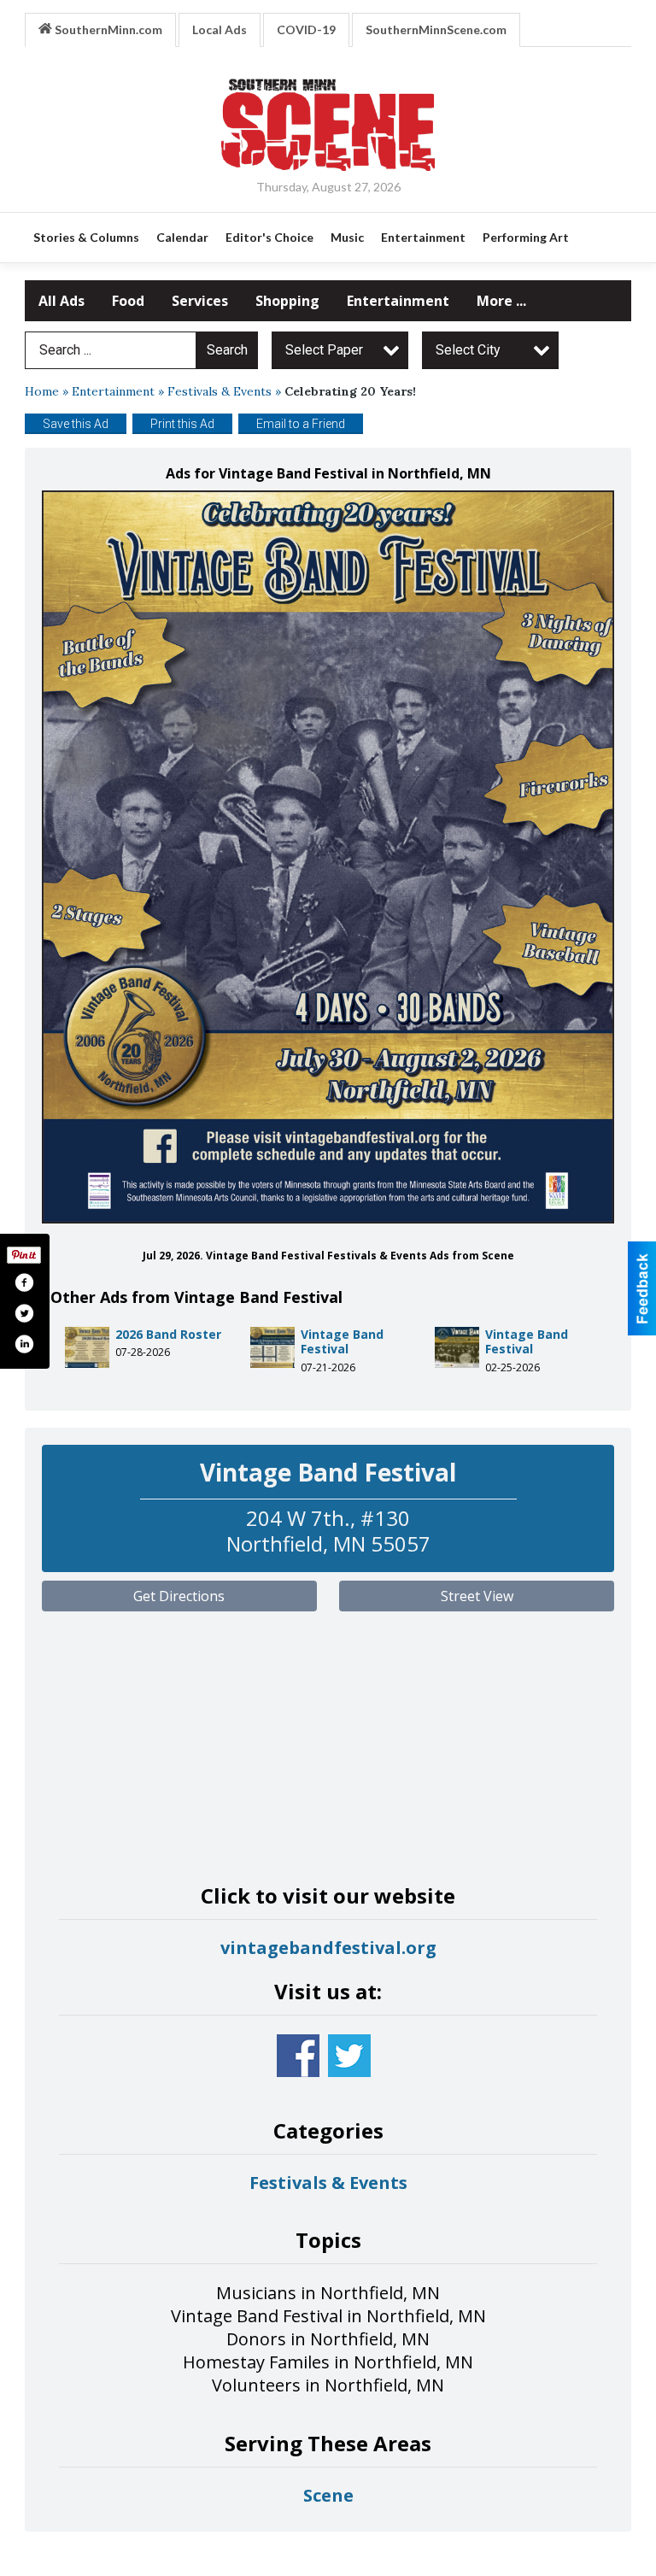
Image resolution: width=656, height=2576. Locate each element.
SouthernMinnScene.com (436, 29)
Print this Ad (182, 424)
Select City (468, 350)
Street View (477, 1596)
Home (42, 391)
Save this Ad (76, 424)
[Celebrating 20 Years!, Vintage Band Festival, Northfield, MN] (328, 857)
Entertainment (398, 301)
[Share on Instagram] (24, 1344)
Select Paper (324, 350)
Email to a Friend (301, 424)
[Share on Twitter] (24, 1313)
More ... (501, 301)
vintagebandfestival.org (328, 1948)
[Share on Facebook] (24, 1282)
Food (128, 301)
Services (200, 301)
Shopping (287, 301)
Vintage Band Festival (342, 1342)
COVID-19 (306, 29)
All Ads (61, 301)
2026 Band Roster (168, 1334)
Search (227, 350)
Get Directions (179, 1596)
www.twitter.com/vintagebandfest (349, 2056)
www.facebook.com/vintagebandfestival (298, 2056)
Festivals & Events (220, 391)
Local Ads (220, 29)
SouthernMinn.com (107, 29)
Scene (328, 2495)
